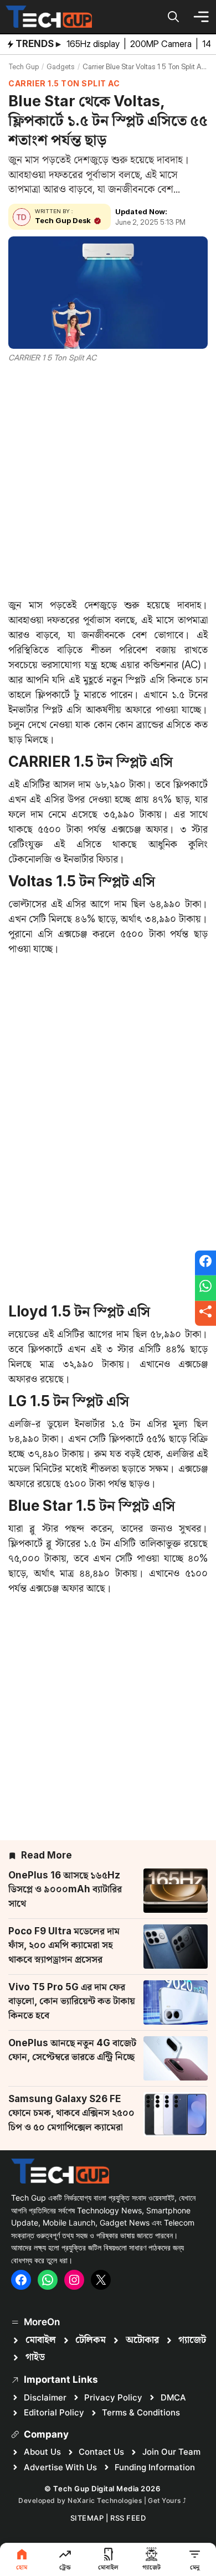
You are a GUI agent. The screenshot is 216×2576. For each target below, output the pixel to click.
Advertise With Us (60, 2467)
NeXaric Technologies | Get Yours (125, 2500)
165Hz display (94, 44)
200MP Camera (162, 44)
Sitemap (87, 2518)
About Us (42, 2452)
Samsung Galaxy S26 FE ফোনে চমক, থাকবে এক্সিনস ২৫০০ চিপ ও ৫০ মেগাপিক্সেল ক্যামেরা (71, 2113)
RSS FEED (128, 2518)
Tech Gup (24, 66)
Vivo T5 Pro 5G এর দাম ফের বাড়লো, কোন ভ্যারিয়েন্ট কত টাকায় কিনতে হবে (72, 2001)
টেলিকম (91, 2340)
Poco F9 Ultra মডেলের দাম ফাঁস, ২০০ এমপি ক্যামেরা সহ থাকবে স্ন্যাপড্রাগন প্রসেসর (64, 1945)
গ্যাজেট (192, 2340)
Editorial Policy (54, 2412)
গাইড (35, 2357)
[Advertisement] (108, 478)
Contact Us (101, 2452)
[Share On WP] (205, 1288)
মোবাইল (41, 2340)
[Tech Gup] (49, 17)
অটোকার (142, 2340)
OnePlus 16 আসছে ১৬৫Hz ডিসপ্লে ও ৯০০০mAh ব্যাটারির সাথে (65, 1889)
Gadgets (61, 66)
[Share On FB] (205, 1263)
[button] (173, 17)
